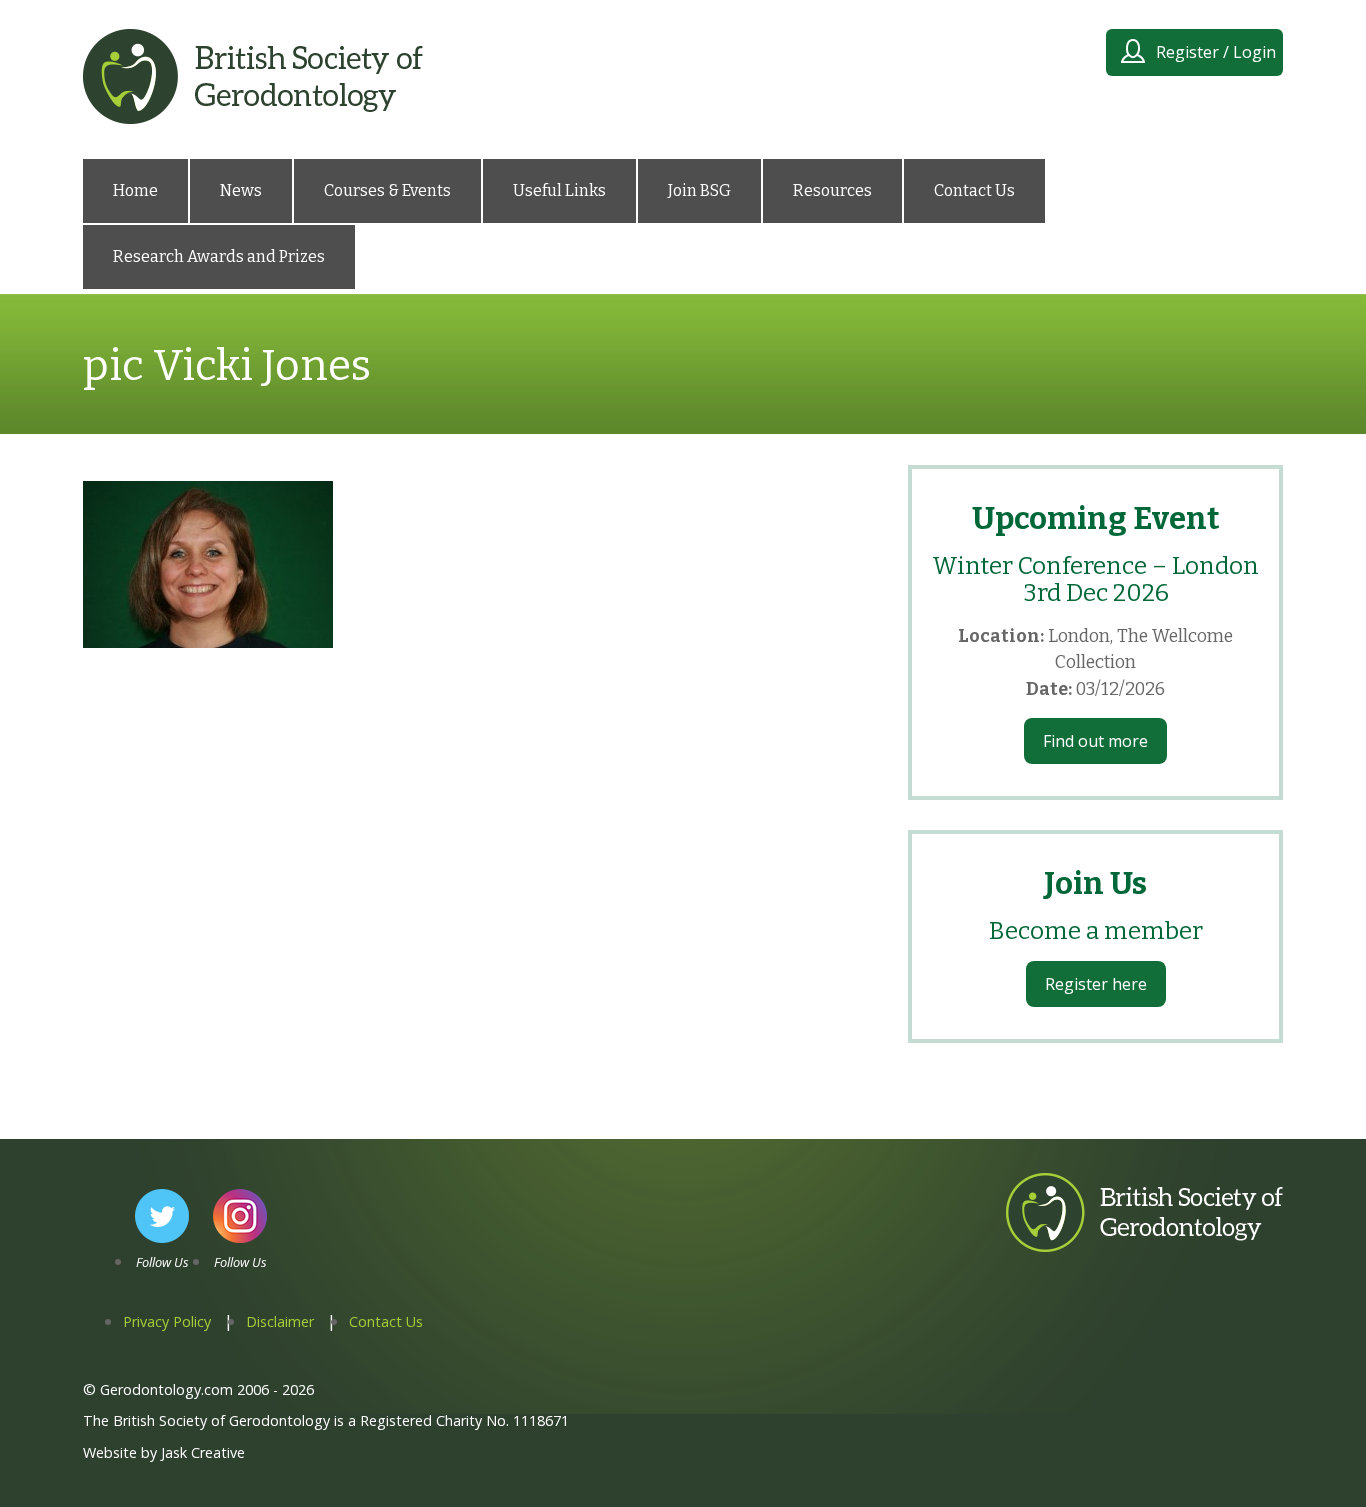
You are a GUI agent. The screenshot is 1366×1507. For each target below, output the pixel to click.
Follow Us (162, 1262)
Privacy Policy (167, 1321)
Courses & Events (387, 190)
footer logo (1049, 1251)
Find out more (1095, 741)
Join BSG (699, 190)
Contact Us (974, 190)
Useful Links (559, 190)
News (241, 190)
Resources (832, 190)
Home (135, 190)
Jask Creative (203, 1452)
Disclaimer (280, 1321)
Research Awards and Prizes (219, 256)
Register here (1096, 984)
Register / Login (1216, 52)
